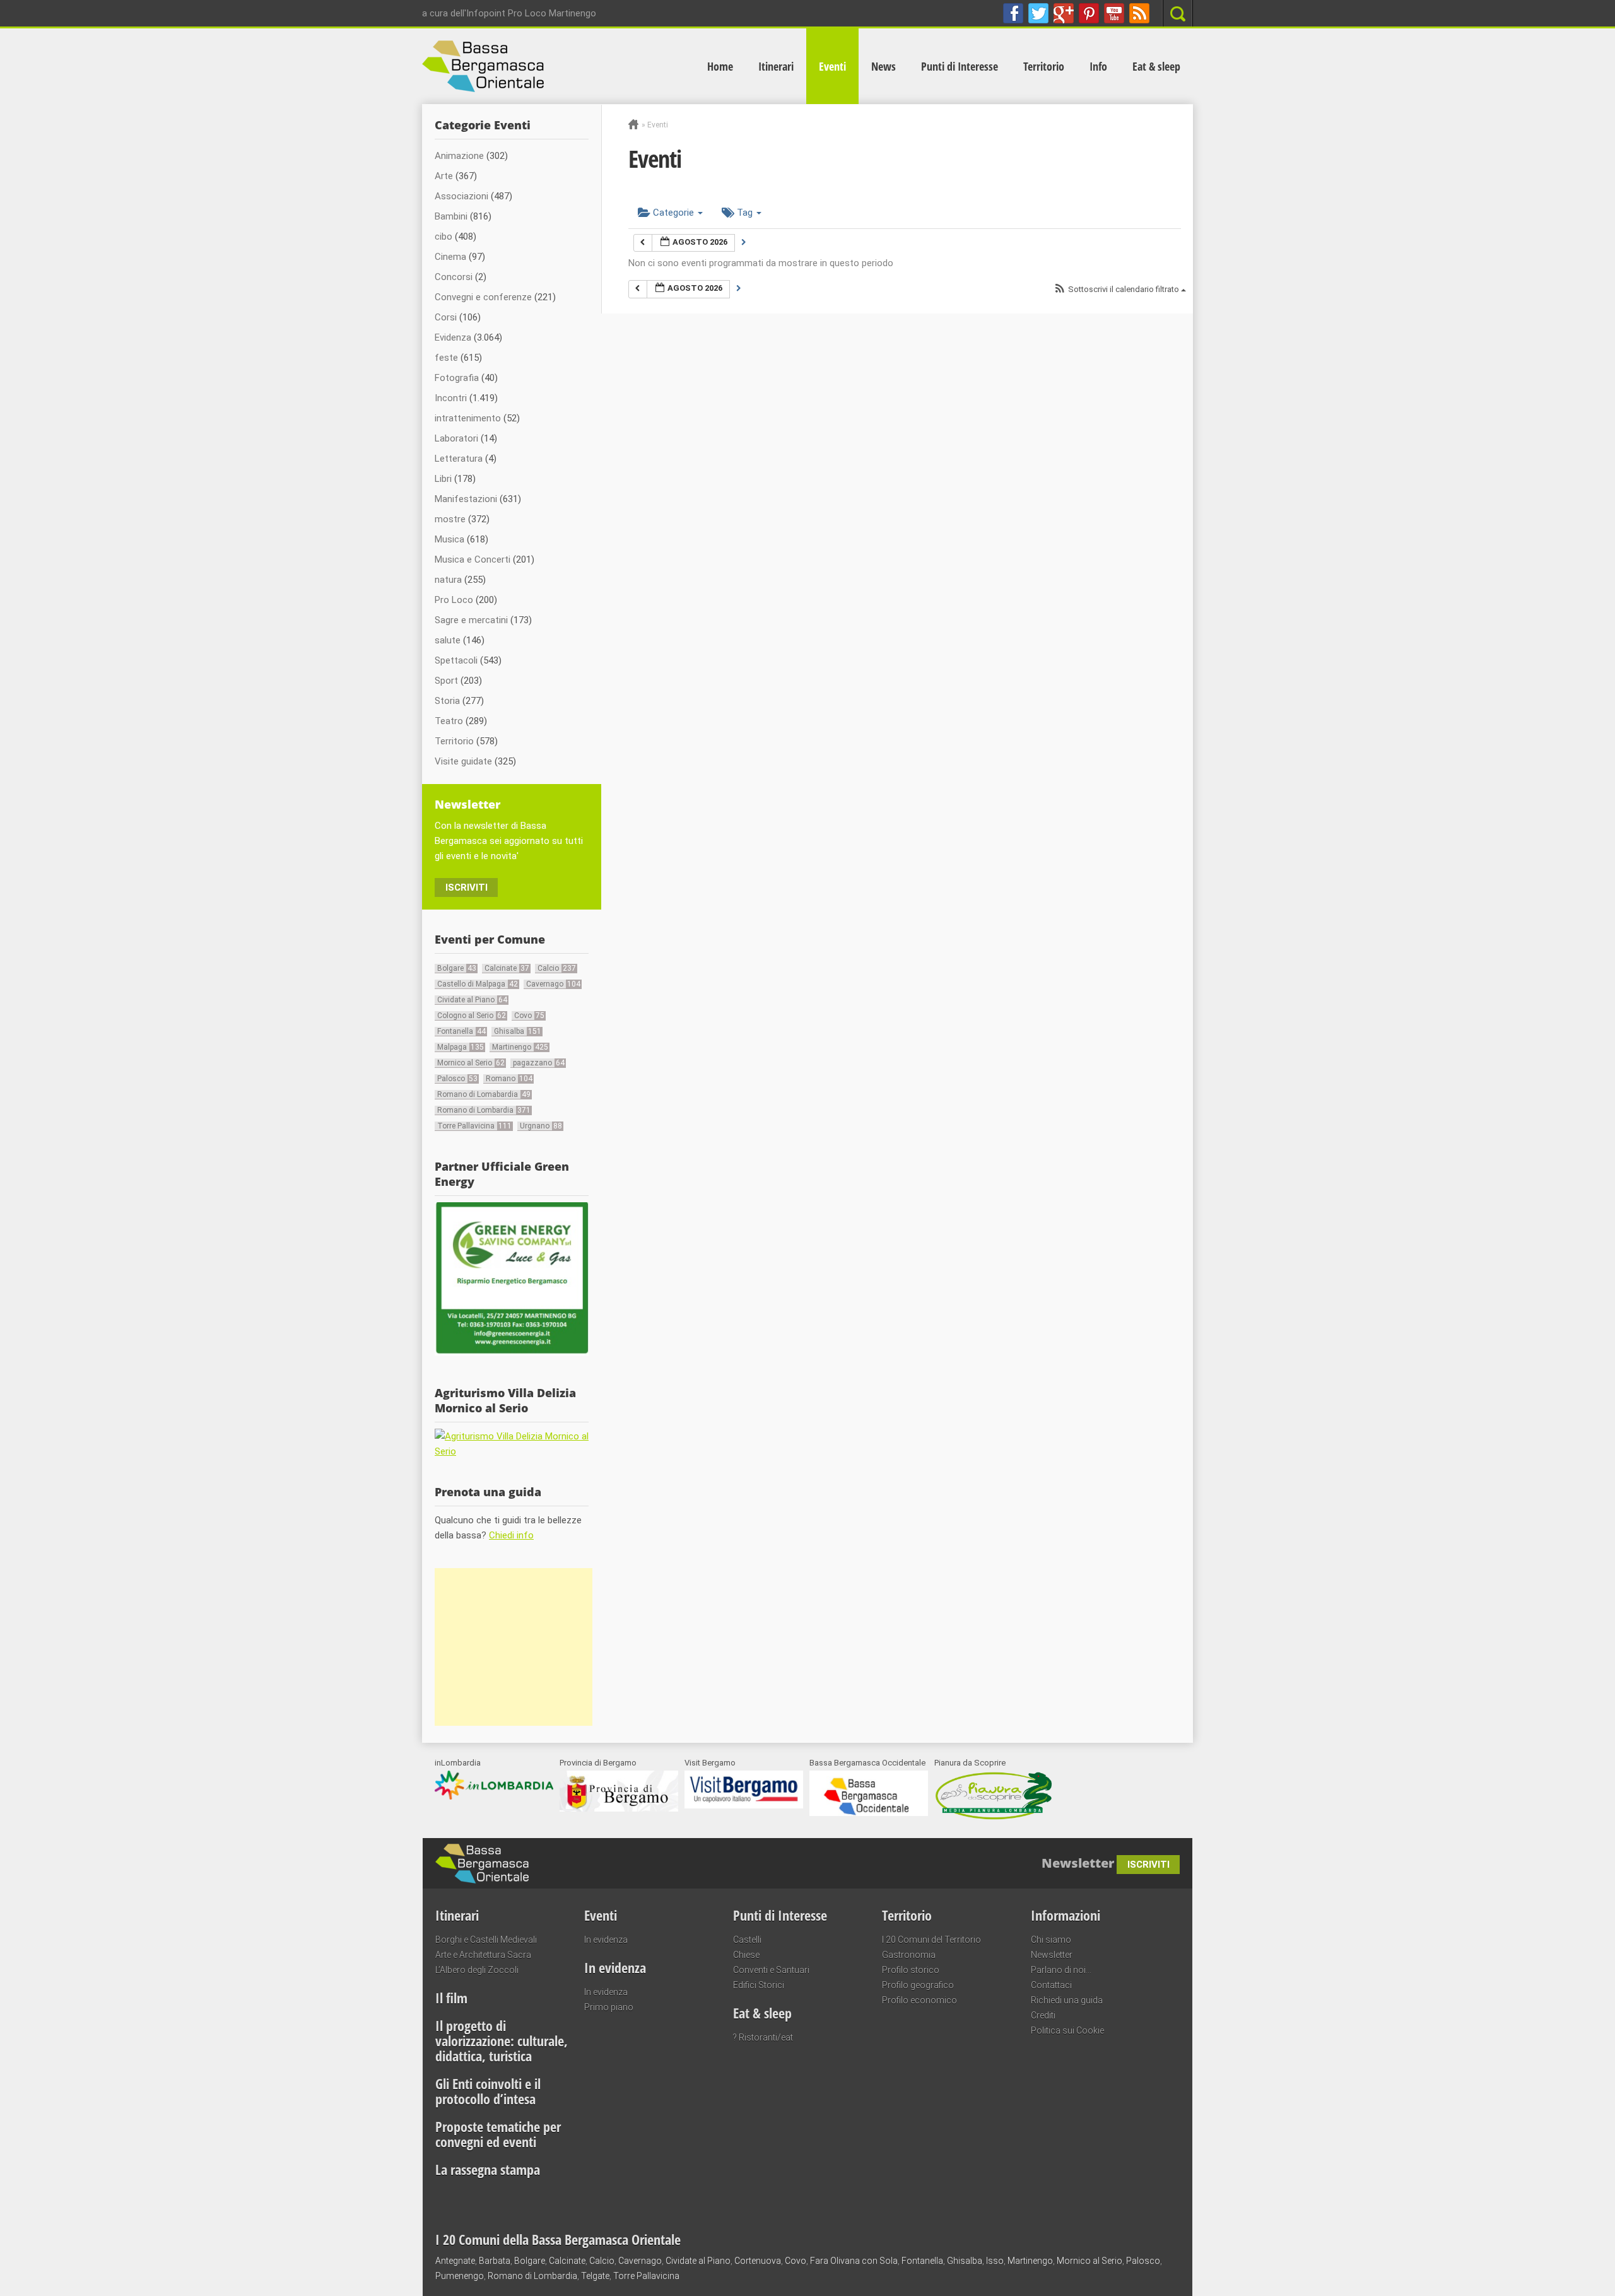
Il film (451, 1998)
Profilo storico (911, 1970)
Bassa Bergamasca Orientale (609, 1857)
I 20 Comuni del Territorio (931, 1940)
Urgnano (541, 1126)
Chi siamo (1051, 1940)
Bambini (451, 216)
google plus (1064, 13)
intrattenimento (468, 418)
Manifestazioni (466, 499)
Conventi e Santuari (771, 1970)
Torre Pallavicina (474, 1126)
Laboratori (456, 438)
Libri (443, 479)
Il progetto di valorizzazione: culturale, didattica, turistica (502, 2041)
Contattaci (1051, 1985)
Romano (509, 1079)
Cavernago (553, 984)
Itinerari (776, 66)
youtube (1114, 13)
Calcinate (507, 968)
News (884, 66)
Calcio (557, 968)
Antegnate (455, 2261)
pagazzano (539, 1063)
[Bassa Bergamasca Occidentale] (869, 1813)
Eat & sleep (1156, 66)
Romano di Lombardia (484, 1110)
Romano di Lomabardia (484, 1094)
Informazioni (1066, 1915)
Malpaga (461, 1047)
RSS (1139, 13)
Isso (995, 2261)
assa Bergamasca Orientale (557, 66)
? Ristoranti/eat (763, 2037)
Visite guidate (463, 761)
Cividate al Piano (472, 1000)
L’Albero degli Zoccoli (477, 1970)
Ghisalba (518, 1031)
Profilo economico (919, 2000)
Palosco (457, 1079)
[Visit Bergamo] (744, 1805)
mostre (450, 519)
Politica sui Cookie (1067, 2030)
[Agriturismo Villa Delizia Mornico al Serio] (512, 1451)
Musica (449, 539)
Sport (446, 681)
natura (448, 580)
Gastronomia (909, 1955)
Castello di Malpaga (478, 984)
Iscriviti (467, 887)
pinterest (1089, 13)
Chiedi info (511, 1535)
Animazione (459, 156)
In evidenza (606, 1940)
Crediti (1043, 2015)
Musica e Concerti (473, 559)
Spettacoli (456, 660)
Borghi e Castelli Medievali (486, 1940)
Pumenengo (460, 2276)
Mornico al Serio (471, 1063)
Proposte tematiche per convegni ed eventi (498, 2134)
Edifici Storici (759, 1985)
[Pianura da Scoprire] (994, 1818)
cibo (443, 237)
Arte (444, 176)
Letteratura (459, 459)
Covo (529, 1016)
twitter (1038, 13)
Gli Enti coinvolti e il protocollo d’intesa (488, 2091)
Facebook (1013, 13)
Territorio (1044, 66)
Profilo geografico (918, 1985)
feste (446, 358)
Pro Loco (454, 600)
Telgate (595, 2276)
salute (448, 640)
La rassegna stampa (488, 2169)
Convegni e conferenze (483, 297)
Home (720, 66)
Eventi (832, 66)
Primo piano (609, 2007)
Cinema (450, 257)
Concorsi (454, 277)
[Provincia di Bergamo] (619, 1808)
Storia (447, 701)
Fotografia (457, 378)
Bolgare (457, 968)
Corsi (446, 317)
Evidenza (453, 337)
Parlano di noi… (1061, 1970)
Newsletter (1052, 1955)
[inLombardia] (494, 1796)
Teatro (449, 721)
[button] (1120, 290)
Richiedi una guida (1067, 2000)
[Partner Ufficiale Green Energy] (512, 1352)
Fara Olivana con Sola (854, 2261)
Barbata (495, 2261)
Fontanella (461, 1031)
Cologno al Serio (472, 1016)
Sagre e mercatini (471, 620)
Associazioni (461, 196)
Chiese (746, 1955)
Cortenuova (758, 2261)
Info (1098, 66)
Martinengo (520, 1047)
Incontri (451, 398)
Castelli (747, 1940)
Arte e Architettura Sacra (483, 1955)
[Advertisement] (514, 1647)
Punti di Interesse (960, 66)
